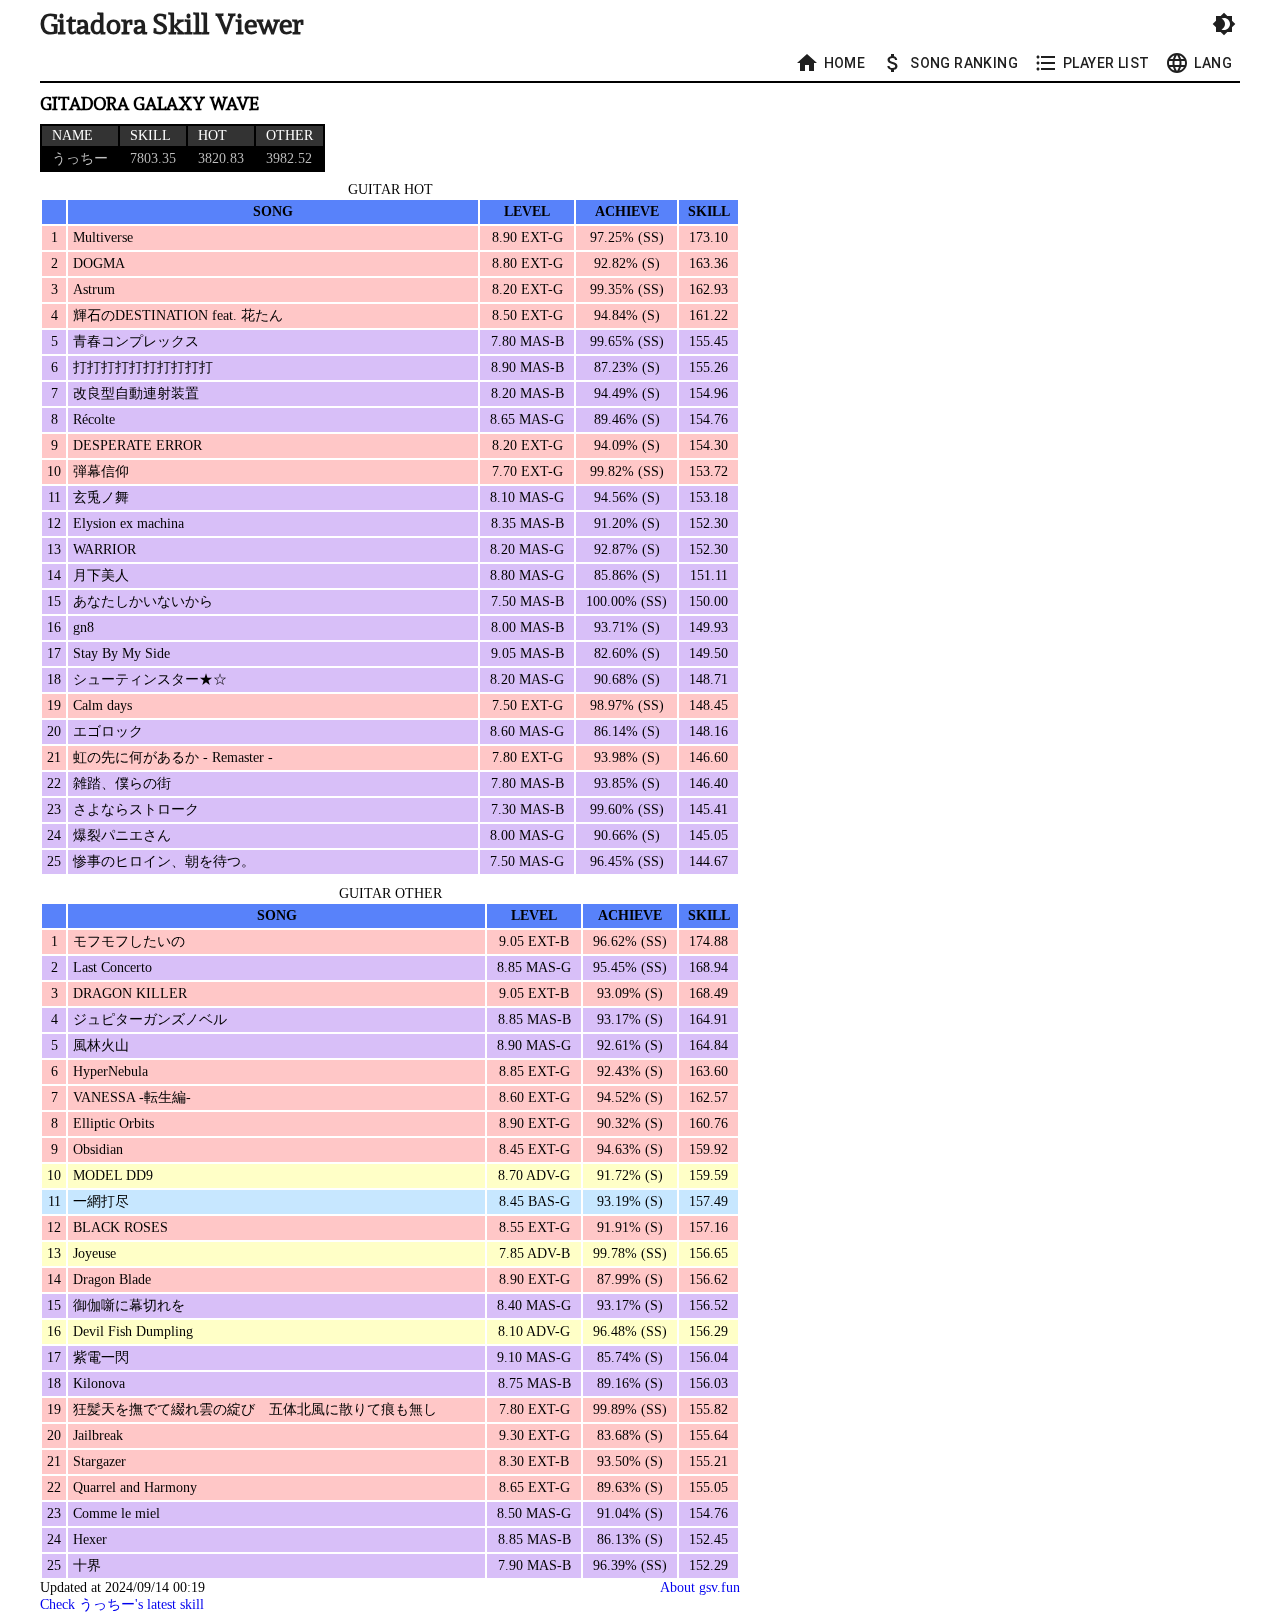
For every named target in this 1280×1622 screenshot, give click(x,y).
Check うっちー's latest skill (122, 1604)
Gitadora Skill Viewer (172, 24)
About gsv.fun (700, 1587)
